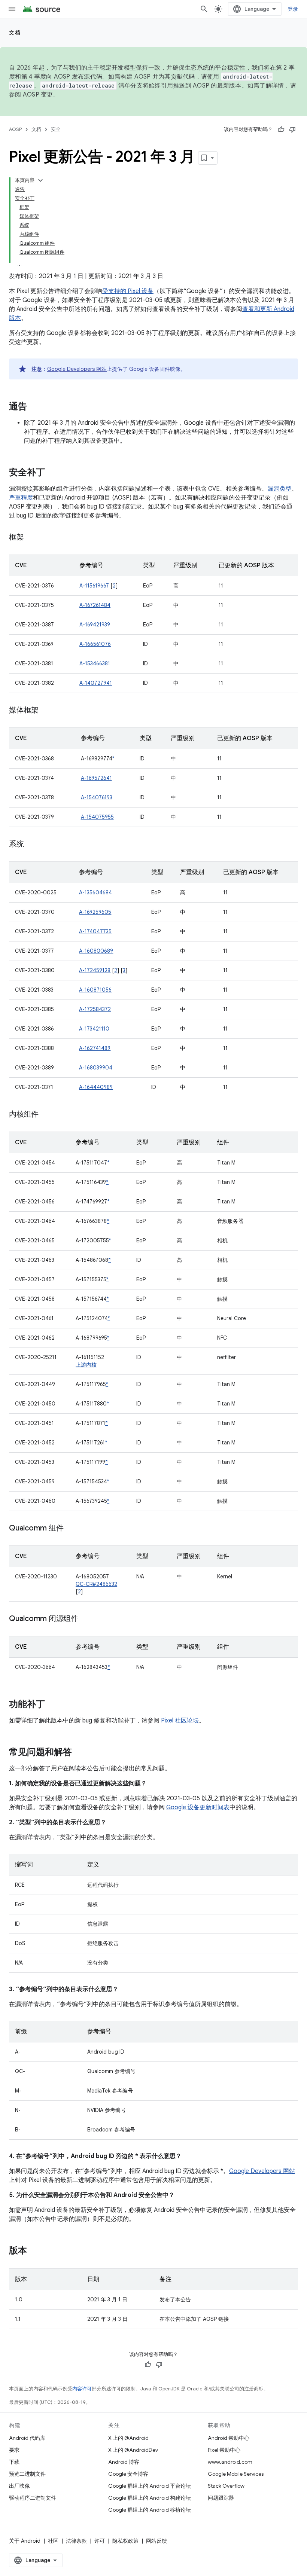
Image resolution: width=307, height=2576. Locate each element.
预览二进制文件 (27, 2474)
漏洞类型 (280, 489)
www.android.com (230, 2462)
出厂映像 (19, 2486)
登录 (293, 9)
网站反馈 (156, 2541)
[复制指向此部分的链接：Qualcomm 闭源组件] (86, 1619)
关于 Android (25, 2541)
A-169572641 (96, 778)
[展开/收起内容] (40, 180)
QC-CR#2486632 (96, 1584)
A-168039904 (96, 1068)
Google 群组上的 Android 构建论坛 (150, 2498)
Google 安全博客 (128, 2474)
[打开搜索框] (204, 9)
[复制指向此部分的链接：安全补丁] (52, 473)
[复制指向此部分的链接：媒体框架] (46, 711)
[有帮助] (281, 129)
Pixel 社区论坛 (180, 1721)
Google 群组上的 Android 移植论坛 (150, 2510)
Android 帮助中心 (229, 2438)
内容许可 (82, 2389)
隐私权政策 (125, 2541)
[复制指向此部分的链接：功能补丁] (52, 1705)
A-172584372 (95, 1009)
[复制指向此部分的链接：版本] (34, 2251)
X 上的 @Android (128, 2438)
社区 (53, 2541)
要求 (14, 2450)
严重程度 (21, 498)
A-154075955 (97, 817)
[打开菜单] (12, 9)
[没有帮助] (292, 129)
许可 (100, 2541)
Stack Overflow (226, 2486)
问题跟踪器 (221, 2498)
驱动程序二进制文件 (33, 2498)
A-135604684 (95, 892)
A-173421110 (94, 1029)
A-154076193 (97, 797)
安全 (56, 129)
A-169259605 (95, 912)
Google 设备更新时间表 (198, 1807)
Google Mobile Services (236, 2474)
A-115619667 (94, 586)
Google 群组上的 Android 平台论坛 (150, 2486)
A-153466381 (95, 663)
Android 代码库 (27, 2438)
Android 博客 (124, 2462)
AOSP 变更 (38, 95)
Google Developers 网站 (77, 369)
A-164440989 (96, 1087)
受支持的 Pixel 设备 (128, 291)
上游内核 (86, 1365)
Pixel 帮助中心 (224, 2450)
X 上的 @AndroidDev (133, 2450)
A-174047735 (95, 931)
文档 (15, 33)
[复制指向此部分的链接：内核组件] (46, 1115)
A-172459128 (95, 970)
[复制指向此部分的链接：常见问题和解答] (79, 1753)
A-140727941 (96, 683)
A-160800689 (96, 951)
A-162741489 (95, 1048)
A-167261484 (95, 605)
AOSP (15, 129)
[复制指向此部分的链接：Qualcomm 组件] (71, 1529)
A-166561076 (95, 644)
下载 (14, 2462)
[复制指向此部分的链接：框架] (31, 538)
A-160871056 (95, 990)
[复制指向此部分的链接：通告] (34, 407)
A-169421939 (95, 625)
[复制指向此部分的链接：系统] (31, 845)
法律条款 (76, 2541)
